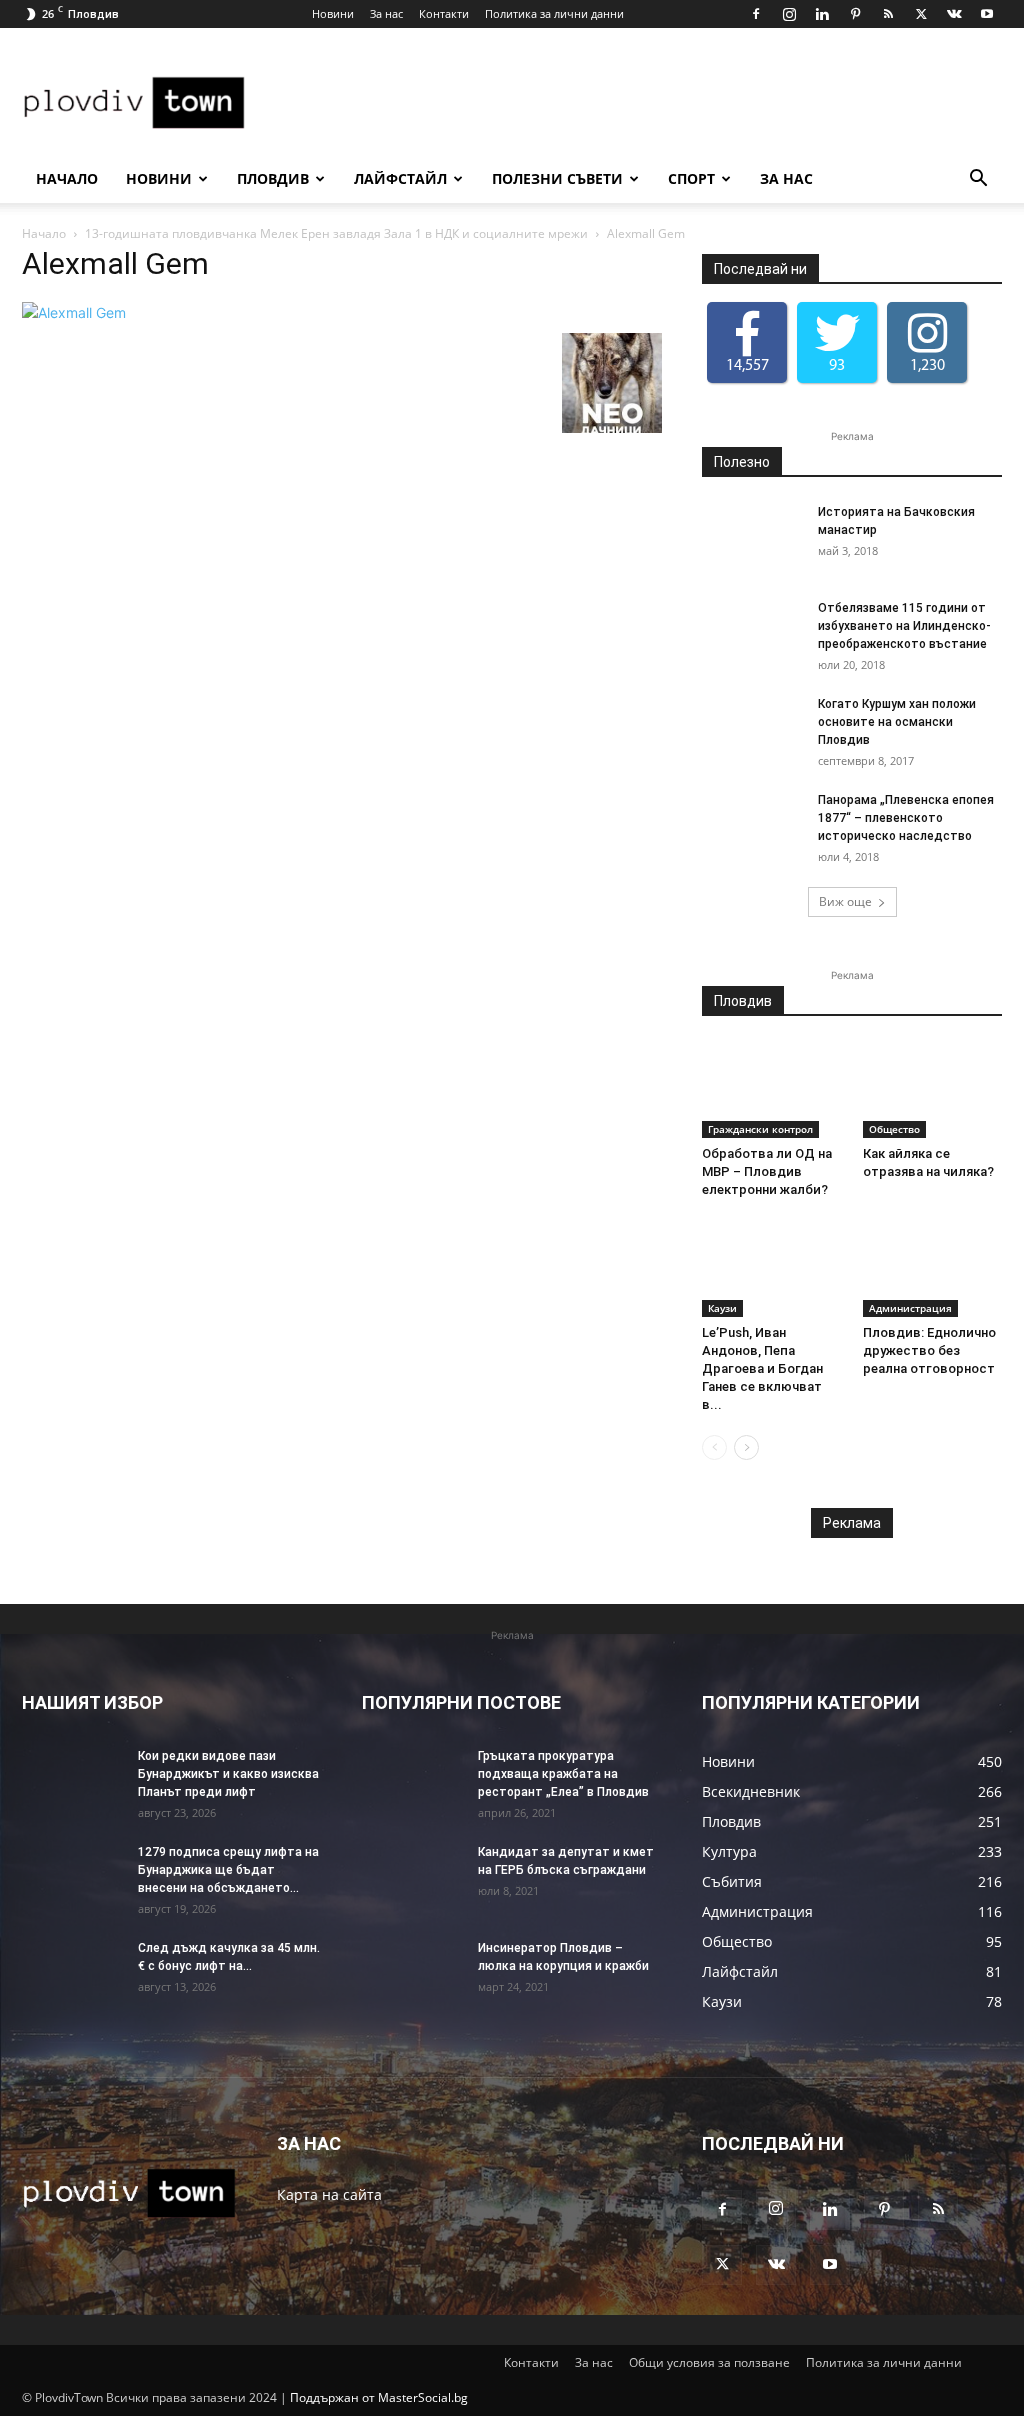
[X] (921, 14)
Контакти (444, 13)
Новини (333, 13)
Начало (67, 178)
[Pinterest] (855, 14)
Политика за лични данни (554, 13)
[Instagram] (789, 14)
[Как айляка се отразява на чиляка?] (933, 1090)
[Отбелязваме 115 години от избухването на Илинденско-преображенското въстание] (752, 634)
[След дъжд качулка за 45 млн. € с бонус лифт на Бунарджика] (72, 1974)
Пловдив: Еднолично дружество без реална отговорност (929, 1350)
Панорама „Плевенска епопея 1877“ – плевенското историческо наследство (906, 818)
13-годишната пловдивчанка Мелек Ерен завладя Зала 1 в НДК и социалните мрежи (336, 233)
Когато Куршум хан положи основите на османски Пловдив (897, 722)
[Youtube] (987, 14)
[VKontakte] (954, 14)
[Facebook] (756, 14)
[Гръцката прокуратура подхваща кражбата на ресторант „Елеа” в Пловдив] (412, 1782)
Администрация (910, 1308)
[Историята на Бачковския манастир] (752, 538)
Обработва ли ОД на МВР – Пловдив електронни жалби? (767, 1171)
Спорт (691, 178)
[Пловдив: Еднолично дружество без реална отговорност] (933, 1269)
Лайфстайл (400, 178)
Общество (894, 1129)
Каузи (722, 1308)
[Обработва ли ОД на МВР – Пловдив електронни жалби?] (772, 1090)
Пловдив (273, 178)
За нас (386, 13)
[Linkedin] (822, 14)
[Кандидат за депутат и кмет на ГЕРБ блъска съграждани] (412, 1878)
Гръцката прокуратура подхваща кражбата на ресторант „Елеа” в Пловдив (563, 1774)
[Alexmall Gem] (74, 312)
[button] (978, 180)
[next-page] (746, 1447)
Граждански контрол (760, 1129)
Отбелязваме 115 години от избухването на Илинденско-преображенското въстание (904, 626)
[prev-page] (714, 1447)
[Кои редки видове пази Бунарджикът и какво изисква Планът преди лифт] (72, 1782)
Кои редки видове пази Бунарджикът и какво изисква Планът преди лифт (228, 1774)
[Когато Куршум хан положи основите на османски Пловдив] (752, 730)
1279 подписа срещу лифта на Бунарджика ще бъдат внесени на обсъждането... (228, 1870)
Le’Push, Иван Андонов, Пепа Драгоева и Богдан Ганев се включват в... (762, 1368)
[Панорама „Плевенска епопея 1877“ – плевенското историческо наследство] (752, 826)
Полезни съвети (557, 178)
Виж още (845, 901)
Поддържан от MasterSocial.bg (379, 2397)
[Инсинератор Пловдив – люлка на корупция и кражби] (412, 1974)
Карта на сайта (329, 2194)
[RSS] (888, 14)
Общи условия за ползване (709, 2362)
